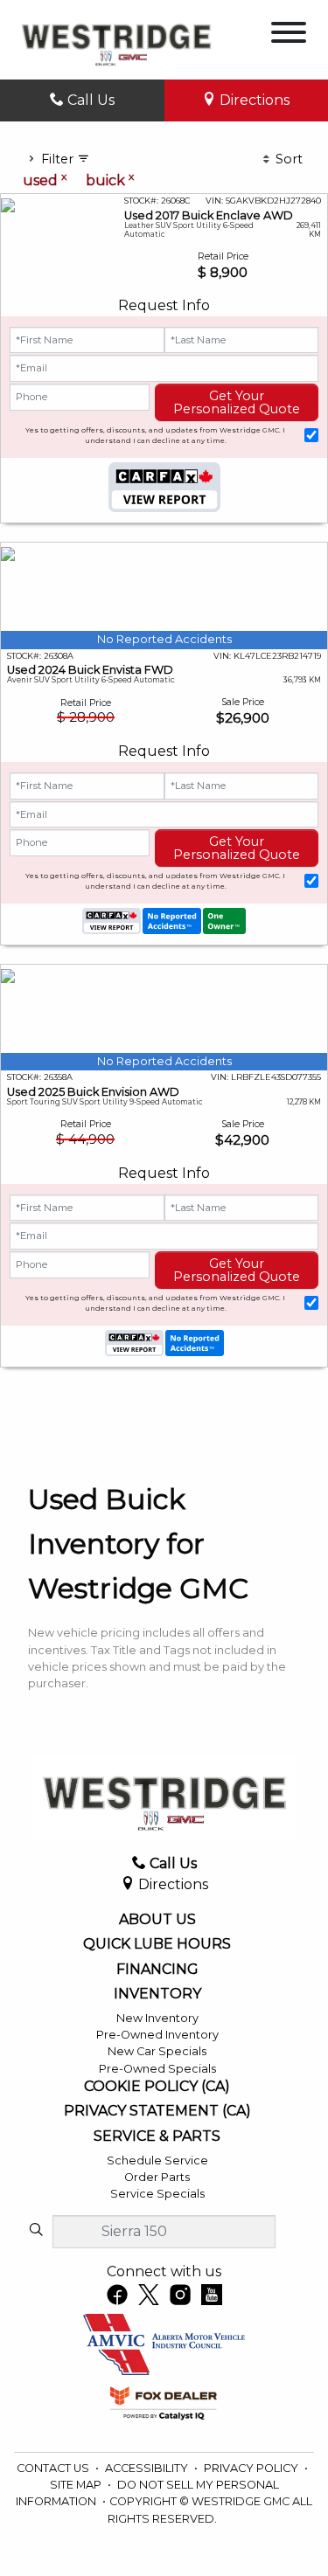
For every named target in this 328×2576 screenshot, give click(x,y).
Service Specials (157, 2194)
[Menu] (289, 35)
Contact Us (54, 2468)
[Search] (36, 2231)
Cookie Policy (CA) (157, 2087)
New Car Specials (157, 2051)
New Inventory (157, 2018)
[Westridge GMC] (116, 39)
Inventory (157, 1994)
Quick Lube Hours (157, 1944)
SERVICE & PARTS (157, 2136)
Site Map (77, 2485)
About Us (157, 1920)
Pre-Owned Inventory (157, 2035)
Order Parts (157, 2177)
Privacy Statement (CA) (157, 2111)
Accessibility (148, 2468)
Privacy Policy (252, 2468)
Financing (157, 1970)
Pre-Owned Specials (157, 2069)
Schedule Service (157, 2161)
